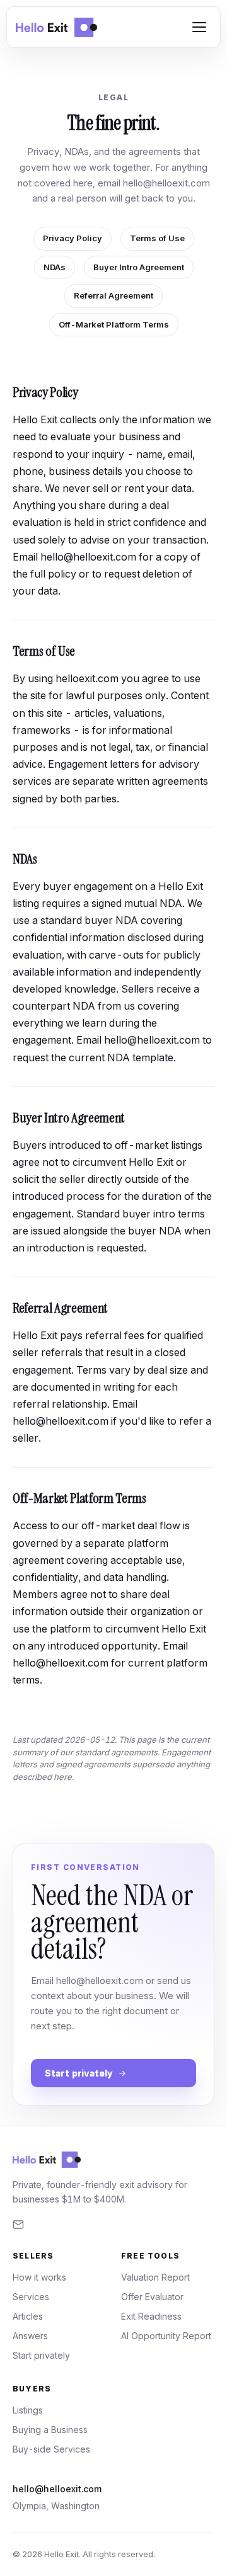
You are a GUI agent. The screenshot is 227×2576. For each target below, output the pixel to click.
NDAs (55, 267)
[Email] (18, 2225)
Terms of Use (157, 238)
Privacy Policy (73, 238)
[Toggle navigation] (199, 27)
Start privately (79, 2073)
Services (31, 2297)
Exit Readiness (151, 2316)
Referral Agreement (113, 295)
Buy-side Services (51, 2449)
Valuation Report (155, 2277)
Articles (28, 2316)
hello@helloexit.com (166, 183)
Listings (28, 2410)
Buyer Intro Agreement (139, 267)
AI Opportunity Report (166, 2336)
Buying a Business (50, 2430)
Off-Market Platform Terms (114, 324)
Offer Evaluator (152, 2297)
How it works (39, 2277)
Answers (30, 2336)
